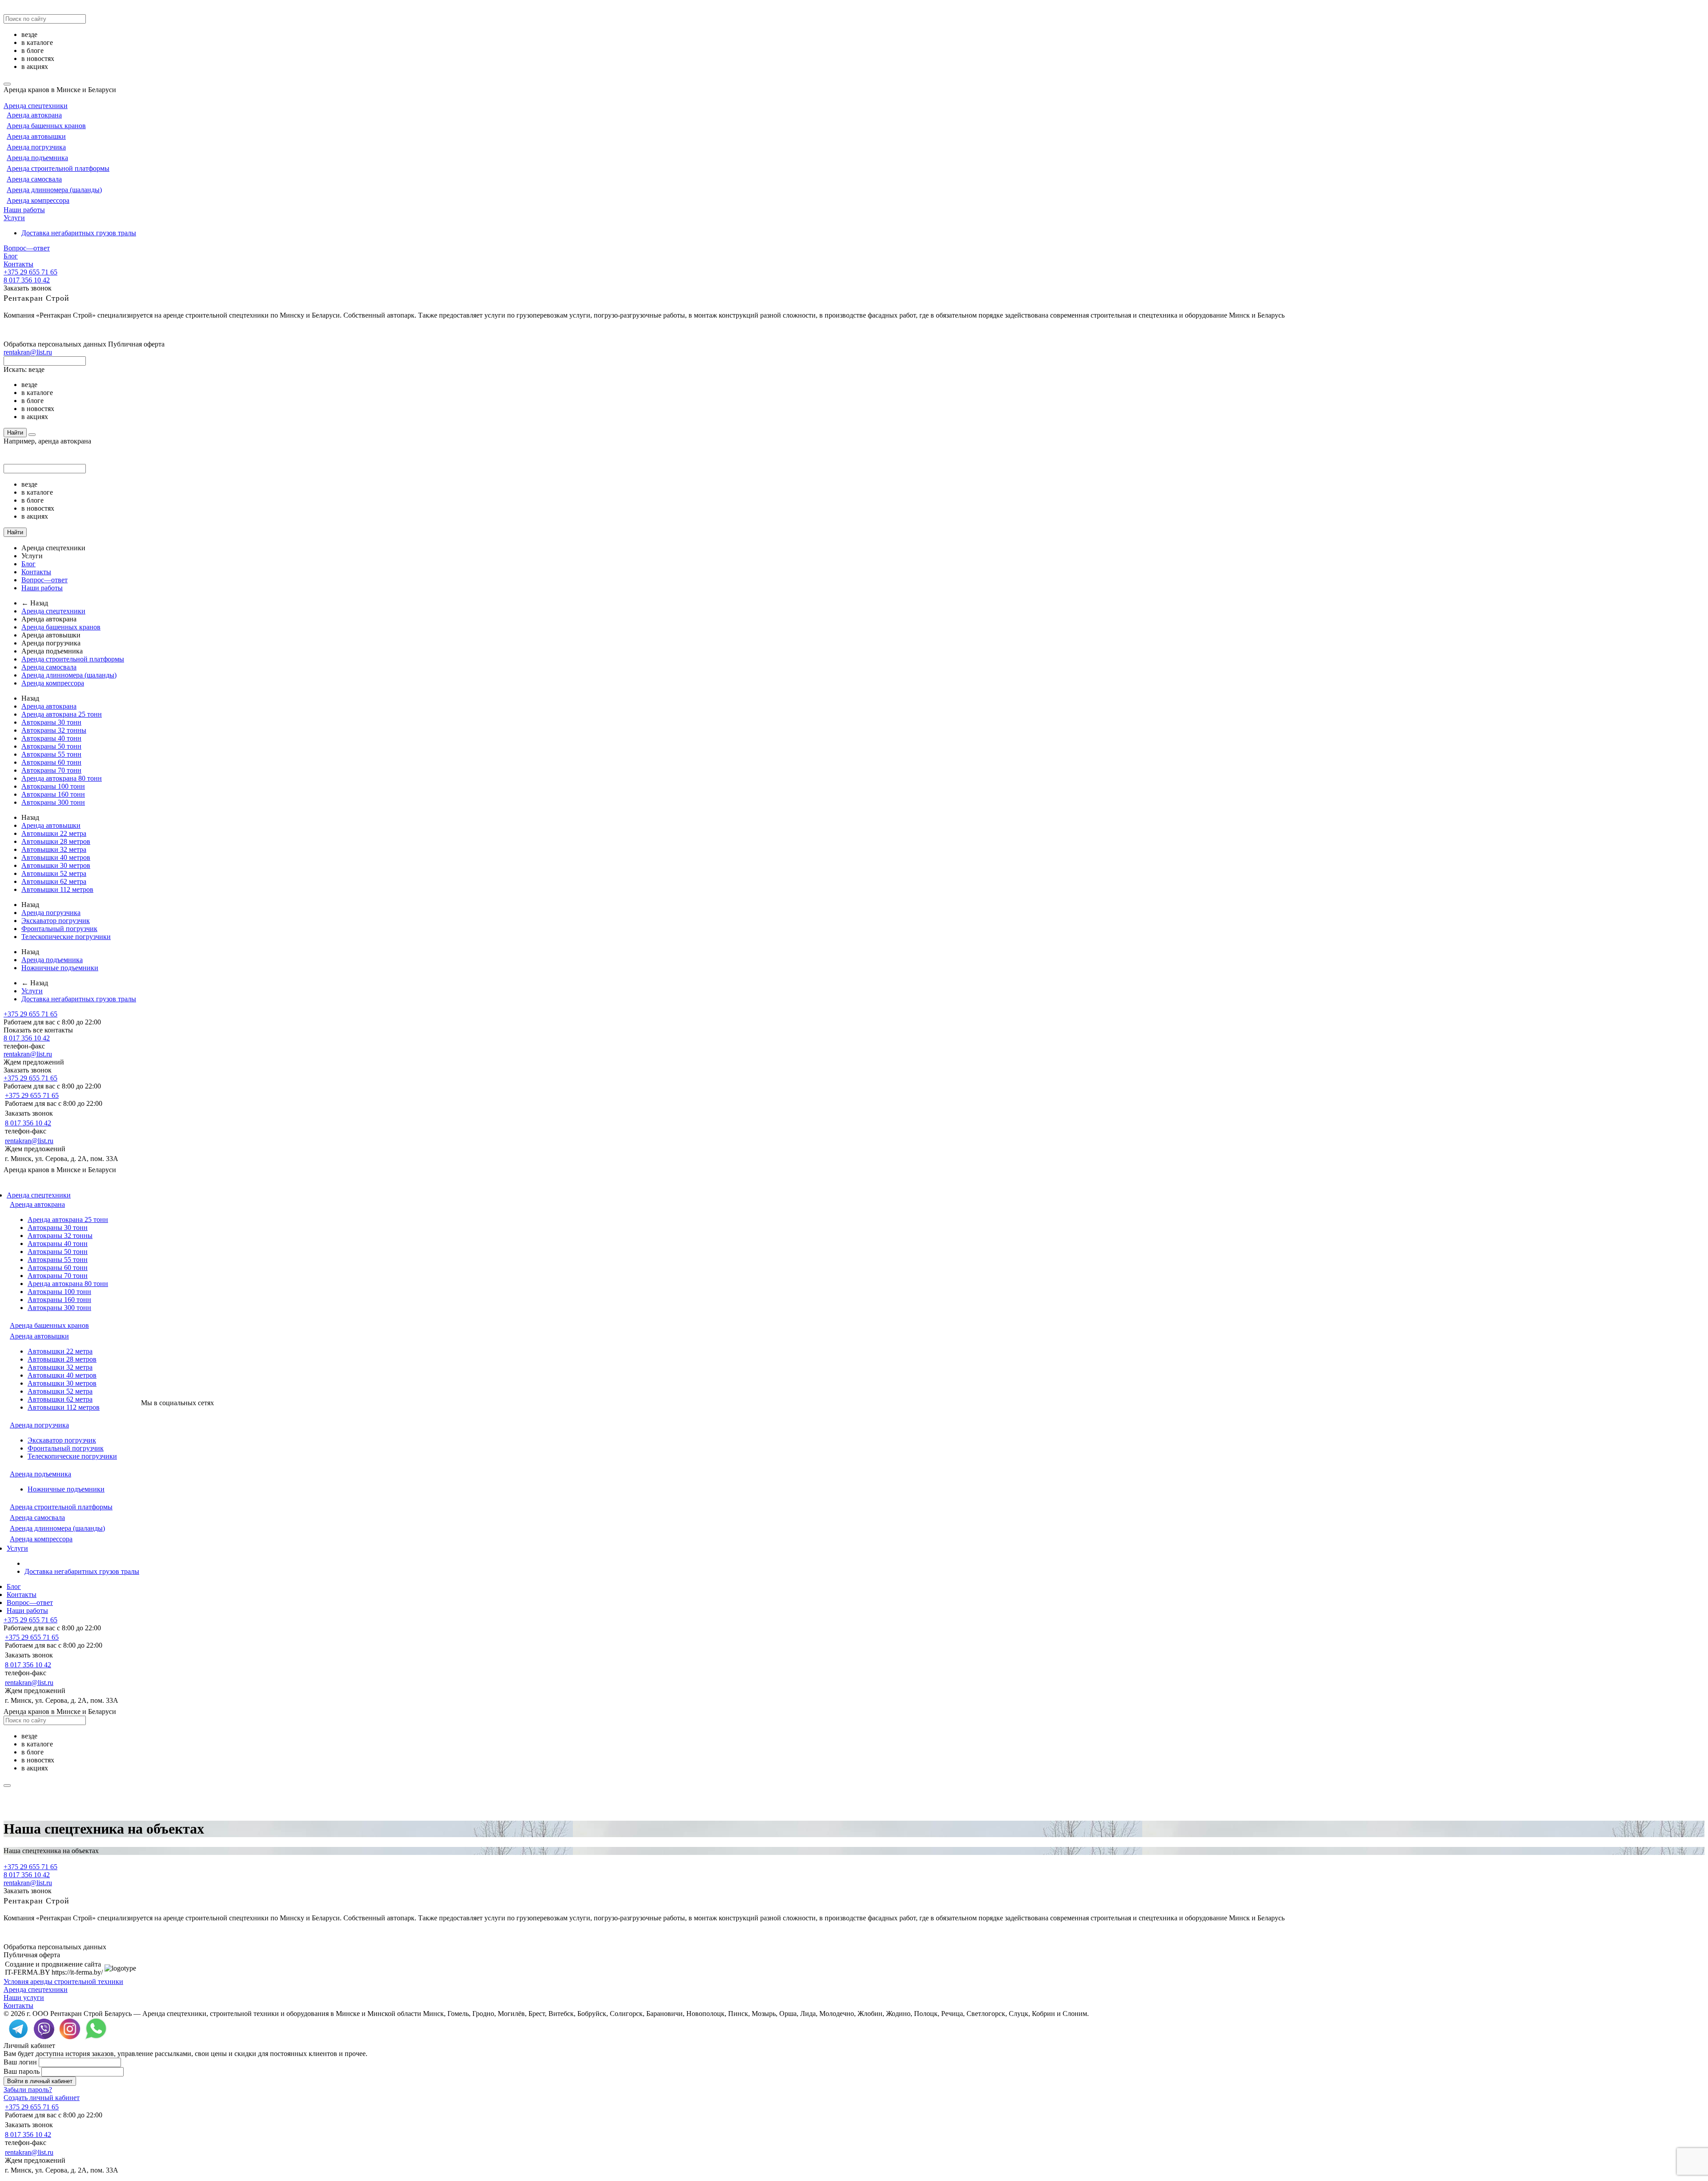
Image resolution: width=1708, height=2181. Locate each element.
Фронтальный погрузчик (59, 929)
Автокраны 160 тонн (53, 794)
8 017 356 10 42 (27, 280)
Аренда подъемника (37, 158)
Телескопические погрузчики (66, 937)
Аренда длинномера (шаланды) (54, 190)
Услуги (14, 218)
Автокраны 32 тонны (54, 730)
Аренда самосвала (34, 179)
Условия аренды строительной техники (63, 1981)
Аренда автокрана (34, 115)
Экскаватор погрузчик (56, 921)
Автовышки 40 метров (56, 857)
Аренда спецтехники (36, 106)
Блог (11, 256)
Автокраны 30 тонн (51, 722)
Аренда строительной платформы (58, 168)
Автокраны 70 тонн (51, 770)
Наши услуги (24, 1998)
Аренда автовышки (36, 136)
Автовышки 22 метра (54, 833)
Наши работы (24, 210)
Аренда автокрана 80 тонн (62, 778)
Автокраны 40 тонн (51, 738)
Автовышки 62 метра (54, 881)
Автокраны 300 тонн (53, 802)
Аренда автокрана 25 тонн (62, 714)
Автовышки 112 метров (57, 889)
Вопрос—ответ (27, 248)
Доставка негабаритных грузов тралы (79, 233)
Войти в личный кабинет (40, 2081)
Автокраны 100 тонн (53, 786)
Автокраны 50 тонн (51, 746)
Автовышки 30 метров (56, 865)
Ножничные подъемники (60, 968)
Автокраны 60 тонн (51, 762)
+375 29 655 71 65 (30, 272)
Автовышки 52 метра (54, 873)
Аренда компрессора (38, 200)
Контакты (18, 264)
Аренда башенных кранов (46, 126)
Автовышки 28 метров (56, 841)
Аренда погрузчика (36, 147)
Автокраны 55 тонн (51, 754)
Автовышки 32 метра (54, 849)
